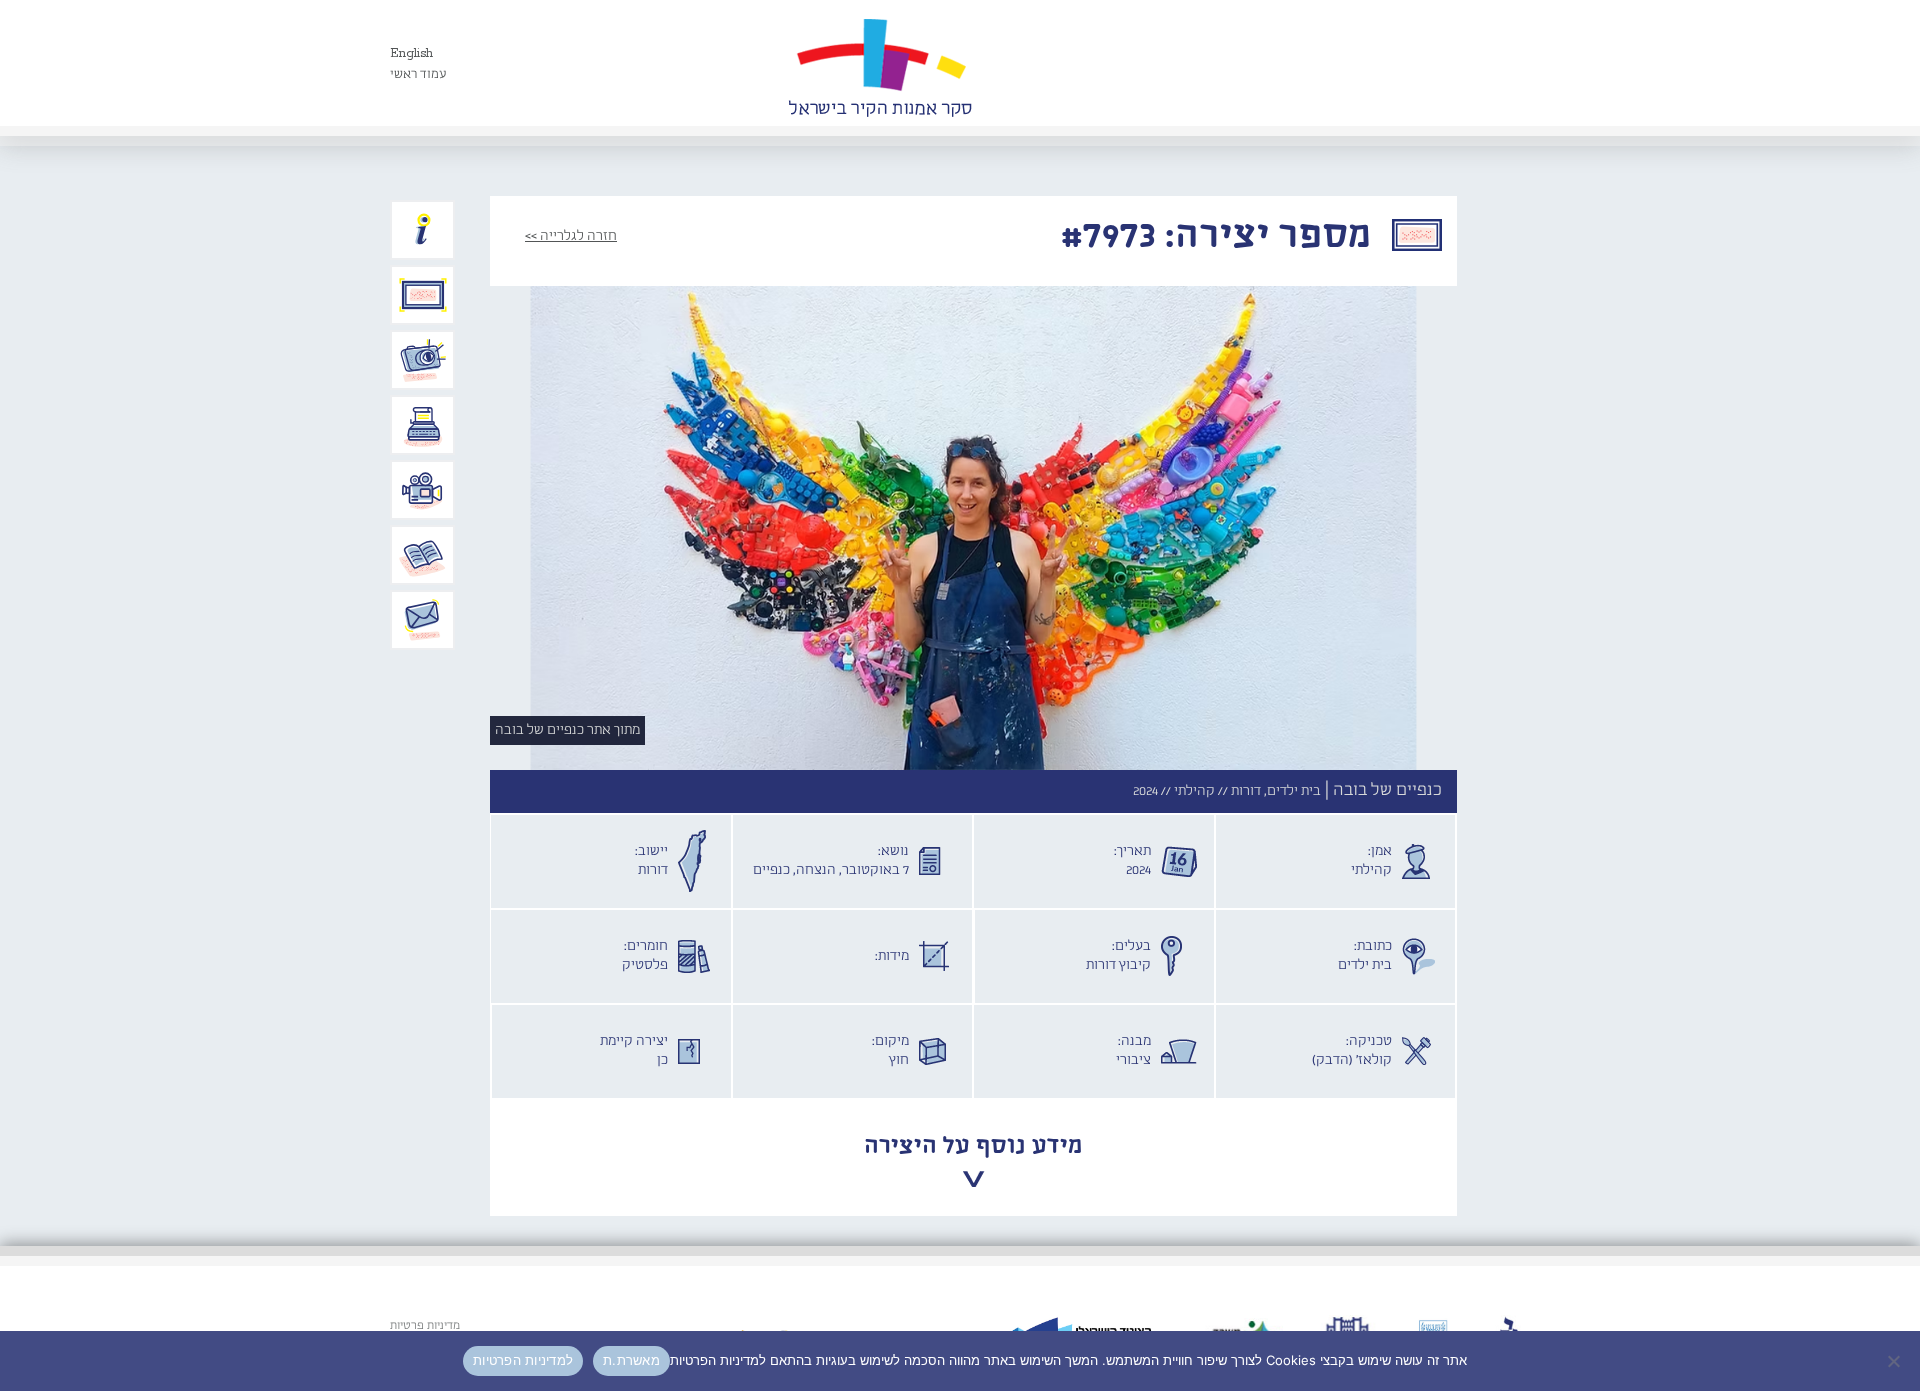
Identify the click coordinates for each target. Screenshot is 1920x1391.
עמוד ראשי (418, 74)
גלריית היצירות (423, 295)
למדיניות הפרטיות (523, 1360)
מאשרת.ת (631, 1360)
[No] (1895, 1361)
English (411, 53)
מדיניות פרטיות (425, 1326)
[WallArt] (880, 63)
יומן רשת (423, 425)
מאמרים (423, 555)
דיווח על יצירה (423, 360)
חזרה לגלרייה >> (571, 236)
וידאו (423, 490)
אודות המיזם (423, 230)
